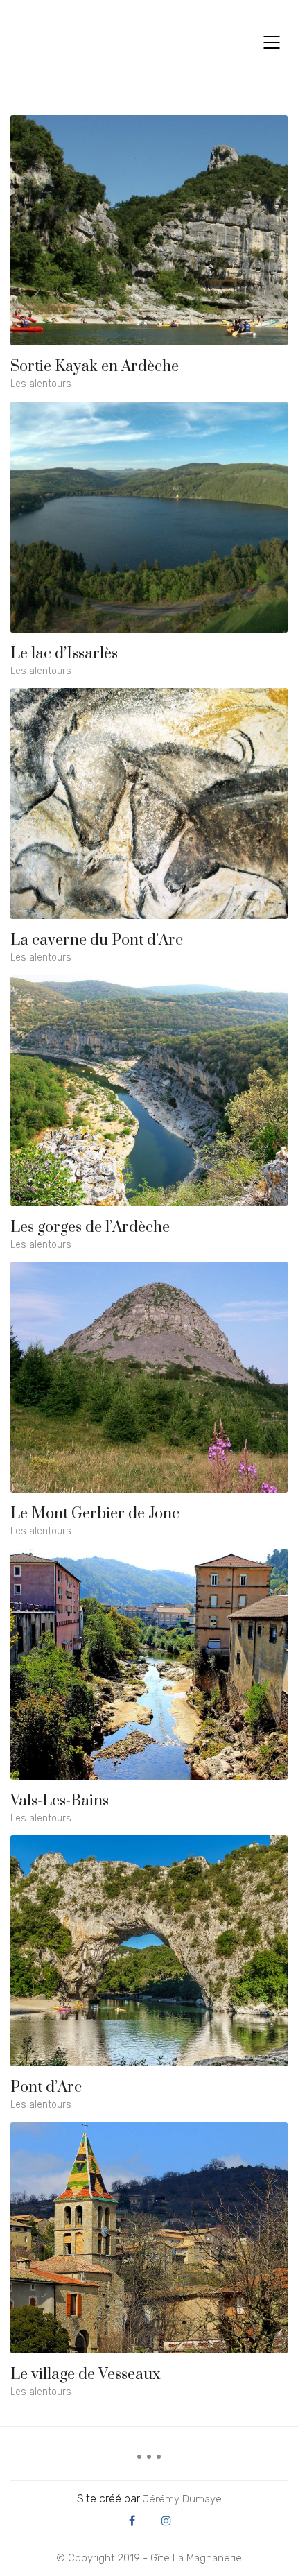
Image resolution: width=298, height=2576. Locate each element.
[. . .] (149, 2462)
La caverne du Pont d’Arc (97, 941)
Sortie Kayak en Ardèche (95, 367)
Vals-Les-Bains (60, 1801)
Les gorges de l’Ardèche (90, 1228)
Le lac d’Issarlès (64, 654)
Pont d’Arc (46, 2088)
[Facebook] (132, 2521)
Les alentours (41, 384)
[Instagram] (166, 2521)
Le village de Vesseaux (86, 2375)
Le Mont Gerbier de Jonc (95, 1514)
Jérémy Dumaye (182, 2499)
